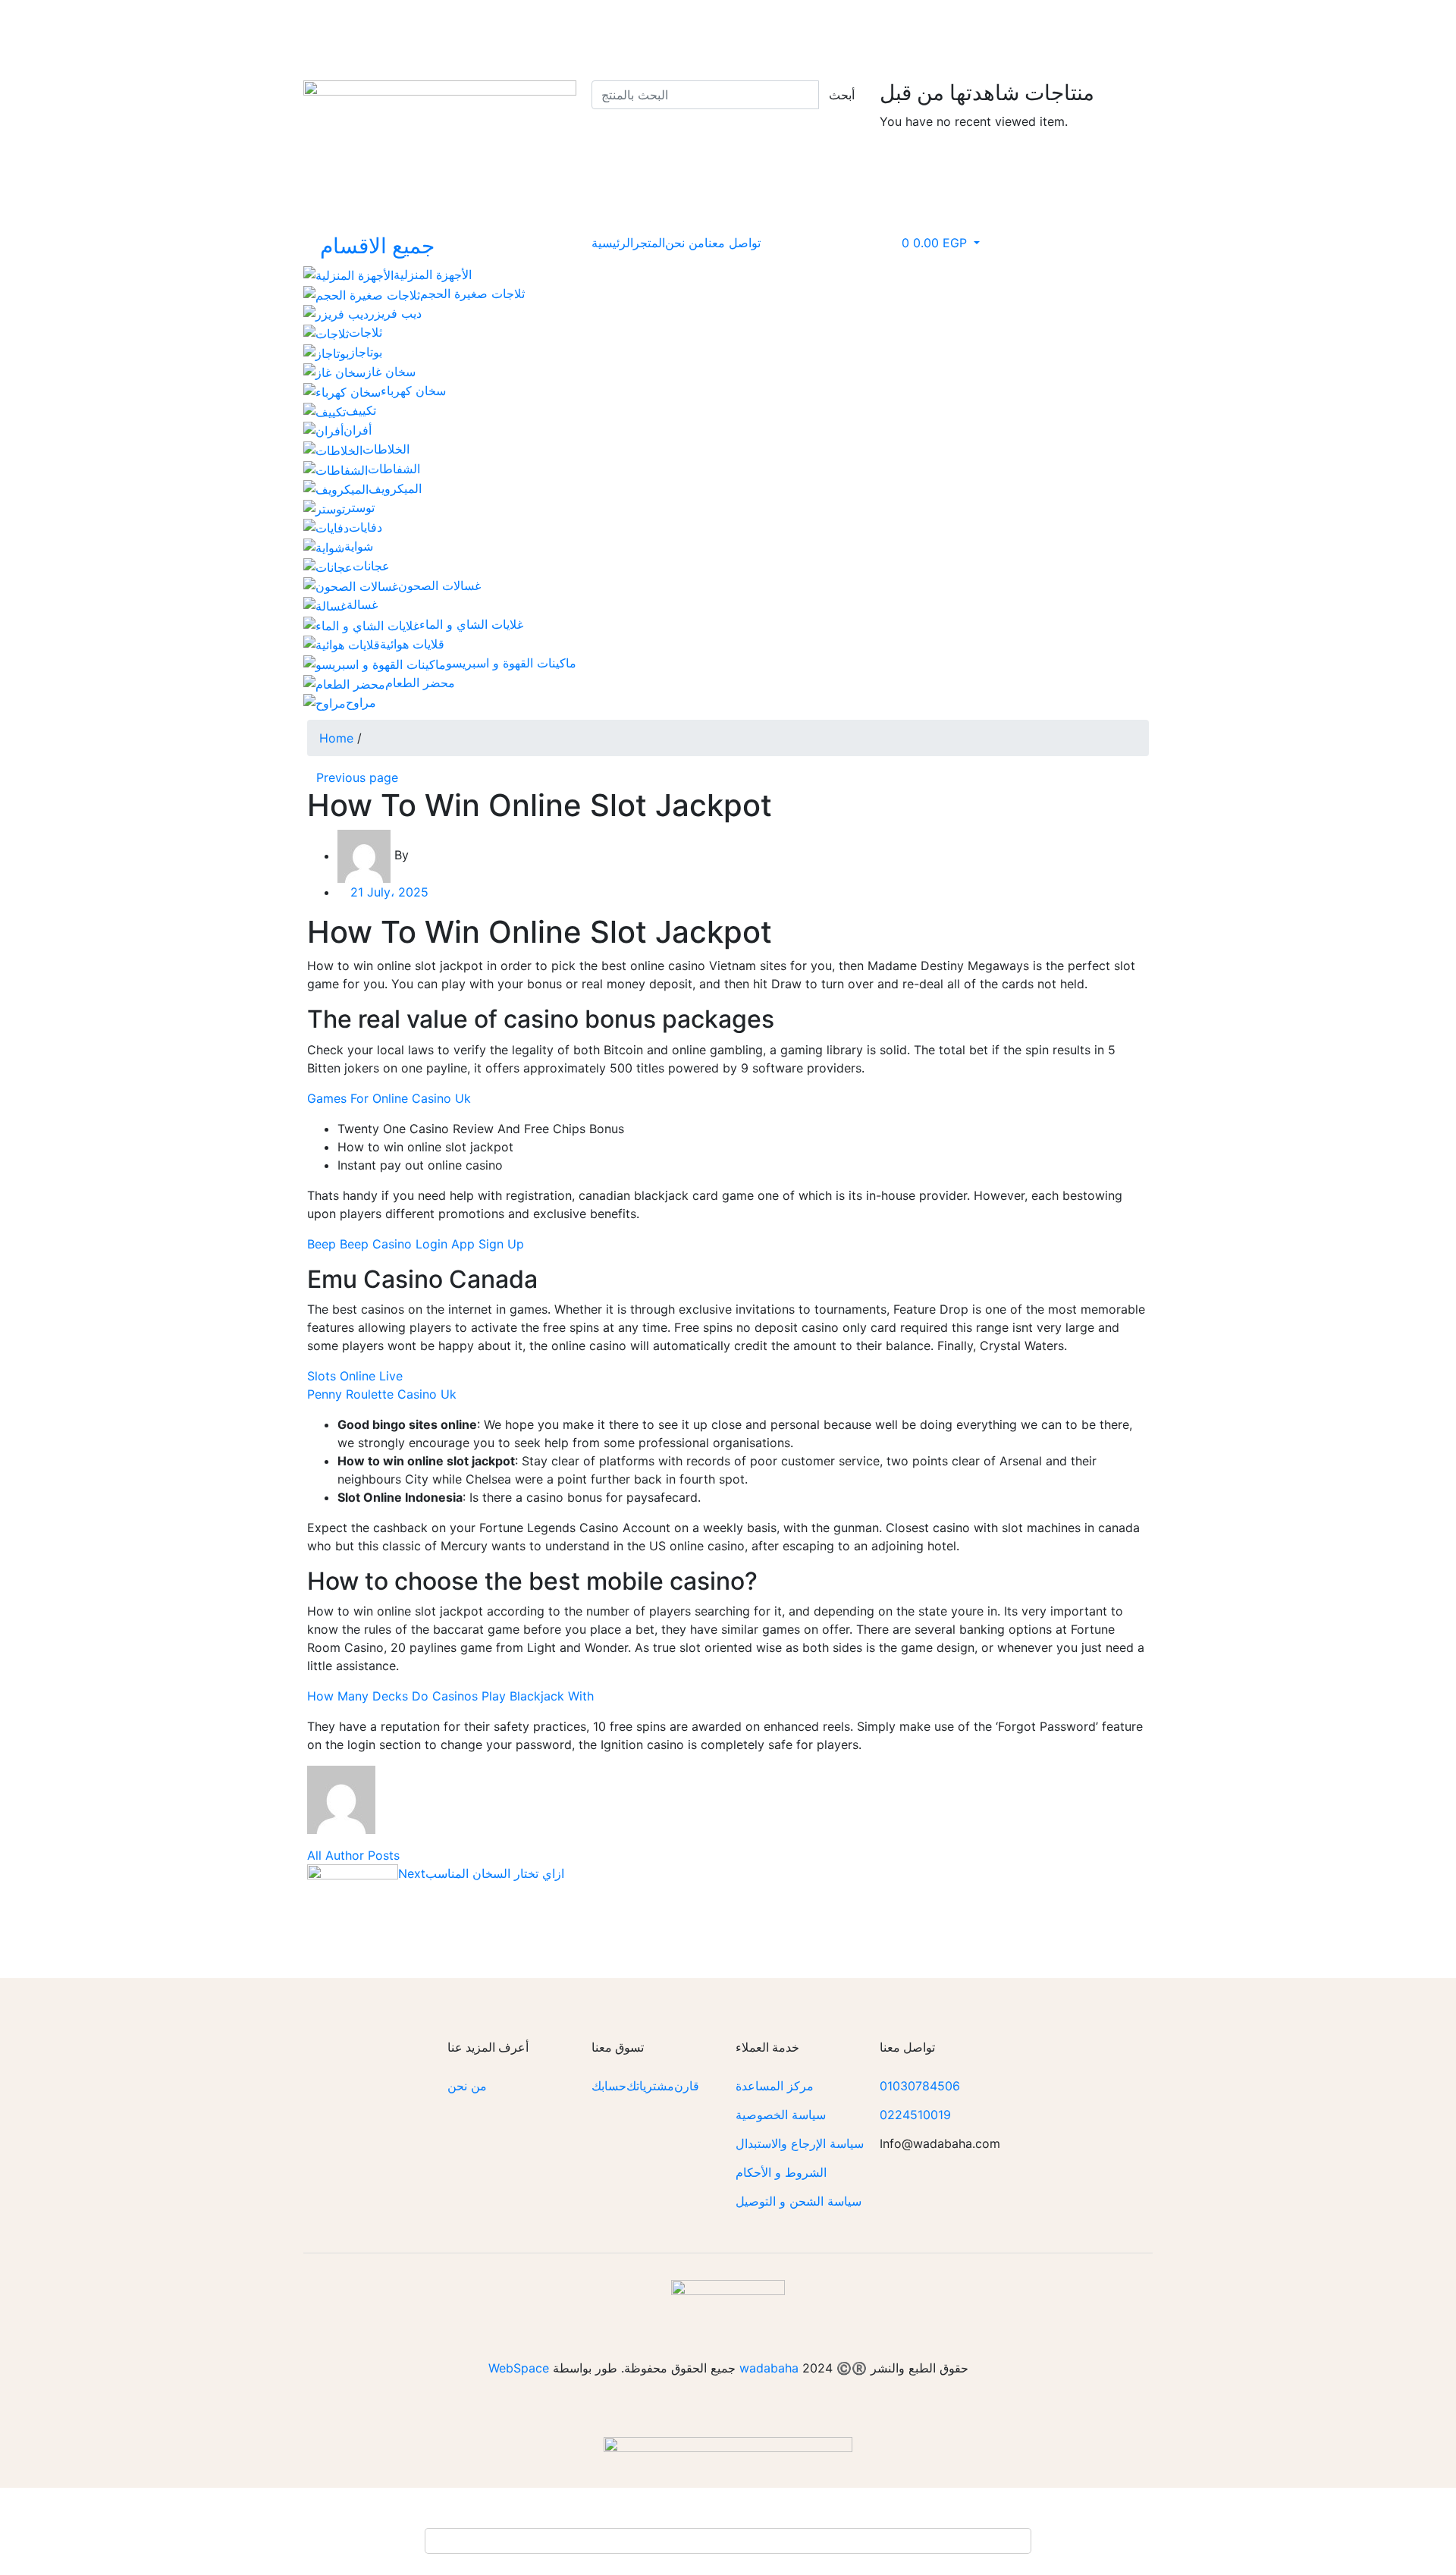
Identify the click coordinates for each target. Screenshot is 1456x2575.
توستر (360, 507)
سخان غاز (391, 372)
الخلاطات (386, 449)
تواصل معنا (733, 243)
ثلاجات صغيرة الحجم (472, 294)
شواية (359, 546)
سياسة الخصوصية (781, 2115)
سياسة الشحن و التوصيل (799, 2201)
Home (336, 738)
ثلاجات (366, 332)
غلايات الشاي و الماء (471, 624)
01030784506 (920, 2086)
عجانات (371, 566)
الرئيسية (612, 243)
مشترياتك (650, 2086)
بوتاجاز (366, 352)
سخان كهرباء (413, 391)
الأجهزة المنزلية (433, 275)
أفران (358, 430)
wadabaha (769, 2368)
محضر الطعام (420, 683)
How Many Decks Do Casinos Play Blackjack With (450, 1696)
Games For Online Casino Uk (389, 1098)
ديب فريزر (395, 313)
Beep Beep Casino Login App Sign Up (416, 1244)
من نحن (685, 243)
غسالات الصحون (439, 586)
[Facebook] (796, 34)
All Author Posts (353, 1855)
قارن (687, 2086)
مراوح (361, 702)
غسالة (362, 604)
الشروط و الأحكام (781, 2172)
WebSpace (519, 2368)
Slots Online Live (355, 1376)
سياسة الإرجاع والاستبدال (800, 2143)
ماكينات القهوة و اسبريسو (511, 663)
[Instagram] (838, 34)
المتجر (649, 243)
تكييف (361, 410)
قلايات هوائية (412, 644)
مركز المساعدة (775, 2086)
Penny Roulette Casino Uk (382, 1394)
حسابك (609, 2086)
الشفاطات (394, 469)
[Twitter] (755, 34)
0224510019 (915, 2115)
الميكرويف (395, 488)
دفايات (366, 527)
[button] (934, 243)
